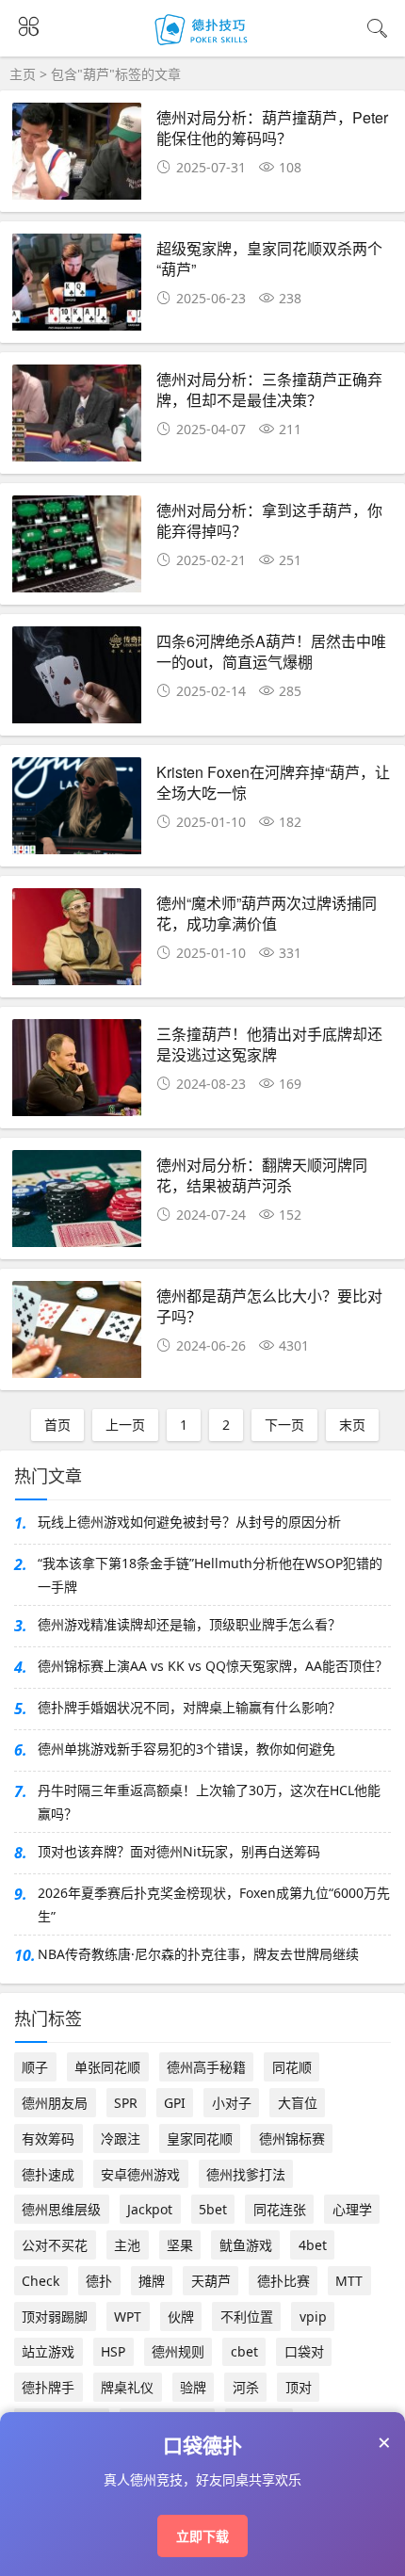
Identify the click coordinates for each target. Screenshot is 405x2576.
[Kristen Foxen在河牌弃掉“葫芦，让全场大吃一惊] (77, 811)
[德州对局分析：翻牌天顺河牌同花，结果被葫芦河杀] (77, 1204)
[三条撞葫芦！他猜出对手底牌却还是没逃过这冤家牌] (77, 1073)
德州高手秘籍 (206, 2067)
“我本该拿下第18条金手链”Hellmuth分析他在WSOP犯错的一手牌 (210, 1575)
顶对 (299, 2387)
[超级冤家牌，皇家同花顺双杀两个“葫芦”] (77, 288)
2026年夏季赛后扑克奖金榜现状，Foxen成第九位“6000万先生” (214, 1904)
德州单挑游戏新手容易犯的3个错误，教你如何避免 (186, 1749)
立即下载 (202, 2536)
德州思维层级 (61, 2209)
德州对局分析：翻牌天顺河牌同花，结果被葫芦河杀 (262, 1175)
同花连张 (280, 2209)
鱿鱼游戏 (246, 2245)
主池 (127, 2245)
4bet (313, 2245)
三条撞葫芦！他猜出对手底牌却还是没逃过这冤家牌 (269, 1044)
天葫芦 (211, 2281)
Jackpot (150, 2209)
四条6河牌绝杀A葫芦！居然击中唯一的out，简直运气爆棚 (271, 651)
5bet (213, 2209)
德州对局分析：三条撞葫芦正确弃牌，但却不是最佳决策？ (269, 389)
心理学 (352, 2209)
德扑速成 (48, 2174)
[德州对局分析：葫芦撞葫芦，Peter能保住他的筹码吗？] (77, 157)
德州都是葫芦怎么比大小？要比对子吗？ (269, 1306)
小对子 (232, 2103)
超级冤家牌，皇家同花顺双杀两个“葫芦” (269, 259)
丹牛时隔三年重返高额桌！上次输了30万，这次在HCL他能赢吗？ (209, 1802)
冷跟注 (121, 2139)
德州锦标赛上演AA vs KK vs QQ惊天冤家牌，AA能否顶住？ (213, 1666)
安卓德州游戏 (140, 2174)
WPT (128, 2317)
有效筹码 (48, 2139)
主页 (23, 74)
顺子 (35, 2067)
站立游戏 (48, 2351)
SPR (126, 2103)
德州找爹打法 (246, 2174)
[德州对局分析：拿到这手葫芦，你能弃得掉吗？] (77, 550)
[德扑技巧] (203, 45)
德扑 (99, 2281)
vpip (313, 2317)
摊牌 (152, 2281)
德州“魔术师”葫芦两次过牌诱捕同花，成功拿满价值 (267, 913)
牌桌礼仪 (127, 2387)
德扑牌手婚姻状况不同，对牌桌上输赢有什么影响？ (189, 1707)
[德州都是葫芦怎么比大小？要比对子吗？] (77, 1335)
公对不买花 (55, 2245)
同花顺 (292, 2067)
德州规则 (178, 2351)
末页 (352, 1425)
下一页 (284, 1425)
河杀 (246, 2387)
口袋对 (304, 2351)
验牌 (193, 2387)
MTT (349, 2281)
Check (40, 2281)
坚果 (180, 2245)
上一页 (125, 1425)
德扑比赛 (283, 2281)
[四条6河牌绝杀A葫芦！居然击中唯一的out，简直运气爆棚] (77, 680)
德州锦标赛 (292, 2139)
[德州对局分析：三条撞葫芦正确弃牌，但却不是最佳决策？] (77, 419)
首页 (57, 1425)
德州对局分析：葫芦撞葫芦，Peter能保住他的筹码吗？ (272, 128)
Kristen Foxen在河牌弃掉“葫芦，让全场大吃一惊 (273, 782)
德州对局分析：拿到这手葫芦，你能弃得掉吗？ (269, 520)
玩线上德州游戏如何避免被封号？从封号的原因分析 (189, 1522)
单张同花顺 (107, 2067)
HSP (113, 2351)
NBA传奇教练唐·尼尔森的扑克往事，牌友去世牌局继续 (198, 1954)
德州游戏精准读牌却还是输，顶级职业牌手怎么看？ (189, 1624)
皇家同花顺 (200, 2139)
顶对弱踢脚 (55, 2317)
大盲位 (298, 2103)
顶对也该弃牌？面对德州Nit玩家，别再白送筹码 (179, 1851)
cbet (244, 2351)
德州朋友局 (55, 2103)
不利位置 (247, 2317)
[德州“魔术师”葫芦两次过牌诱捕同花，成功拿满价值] (77, 942)
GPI (175, 2103)
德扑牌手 (48, 2387)
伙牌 (181, 2317)
